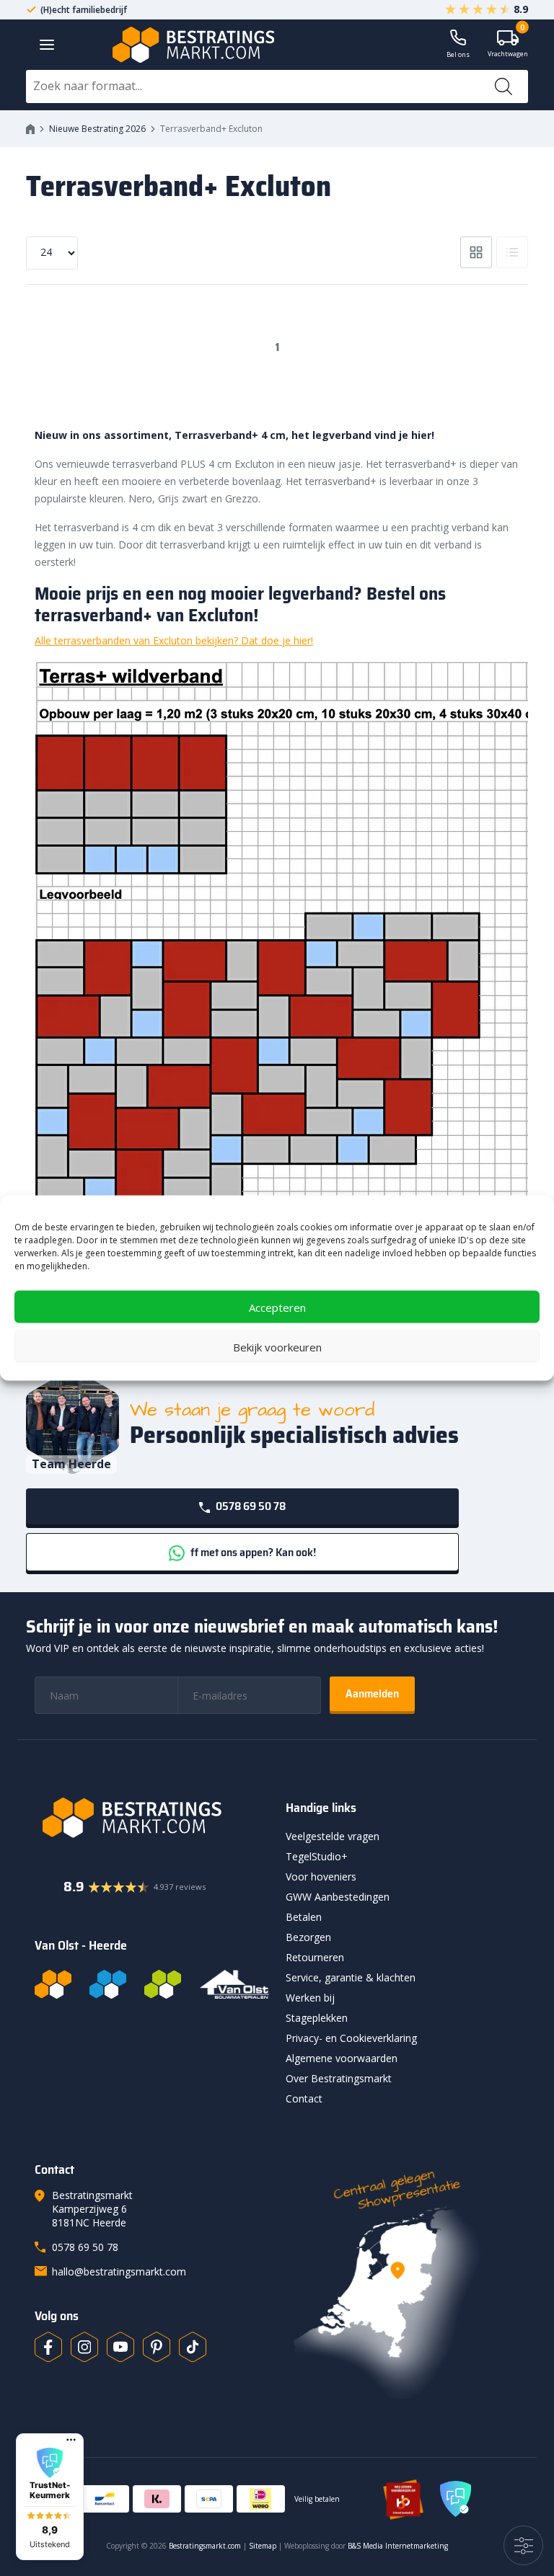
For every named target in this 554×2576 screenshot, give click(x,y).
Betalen (304, 1917)
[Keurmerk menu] (71, 2440)
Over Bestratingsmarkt (339, 2078)
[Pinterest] (157, 2347)
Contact (304, 2098)
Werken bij (310, 1998)
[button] (50, 2497)
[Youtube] (120, 2347)
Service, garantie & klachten (351, 1977)
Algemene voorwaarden (342, 2058)
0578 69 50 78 (250, 1506)
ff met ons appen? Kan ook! (252, 1552)
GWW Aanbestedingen (338, 1897)
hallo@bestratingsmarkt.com (119, 2271)
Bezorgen (308, 1937)
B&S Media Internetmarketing (398, 2546)
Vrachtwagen (508, 44)
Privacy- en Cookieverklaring (351, 2038)
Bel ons (458, 54)
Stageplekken (317, 2018)
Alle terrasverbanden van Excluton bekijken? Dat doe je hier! (174, 640)
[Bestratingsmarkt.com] (53, 1984)
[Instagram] (84, 2347)
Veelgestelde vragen (333, 1836)
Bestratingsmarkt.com (205, 2546)
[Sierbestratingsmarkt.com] (163, 1984)
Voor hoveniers (321, 1877)
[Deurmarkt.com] (108, 1984)
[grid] (476, 252)
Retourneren (315, 1957)
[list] (512, 252)
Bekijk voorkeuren (277, 1346)
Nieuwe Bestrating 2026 (97, 129)
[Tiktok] (193, 2347)
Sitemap (263, 2546)
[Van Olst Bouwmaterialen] (234, 1984)
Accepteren (277, 1307)
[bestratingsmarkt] (152, 1818)
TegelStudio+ (317, 1856)
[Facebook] (48, 2347)
